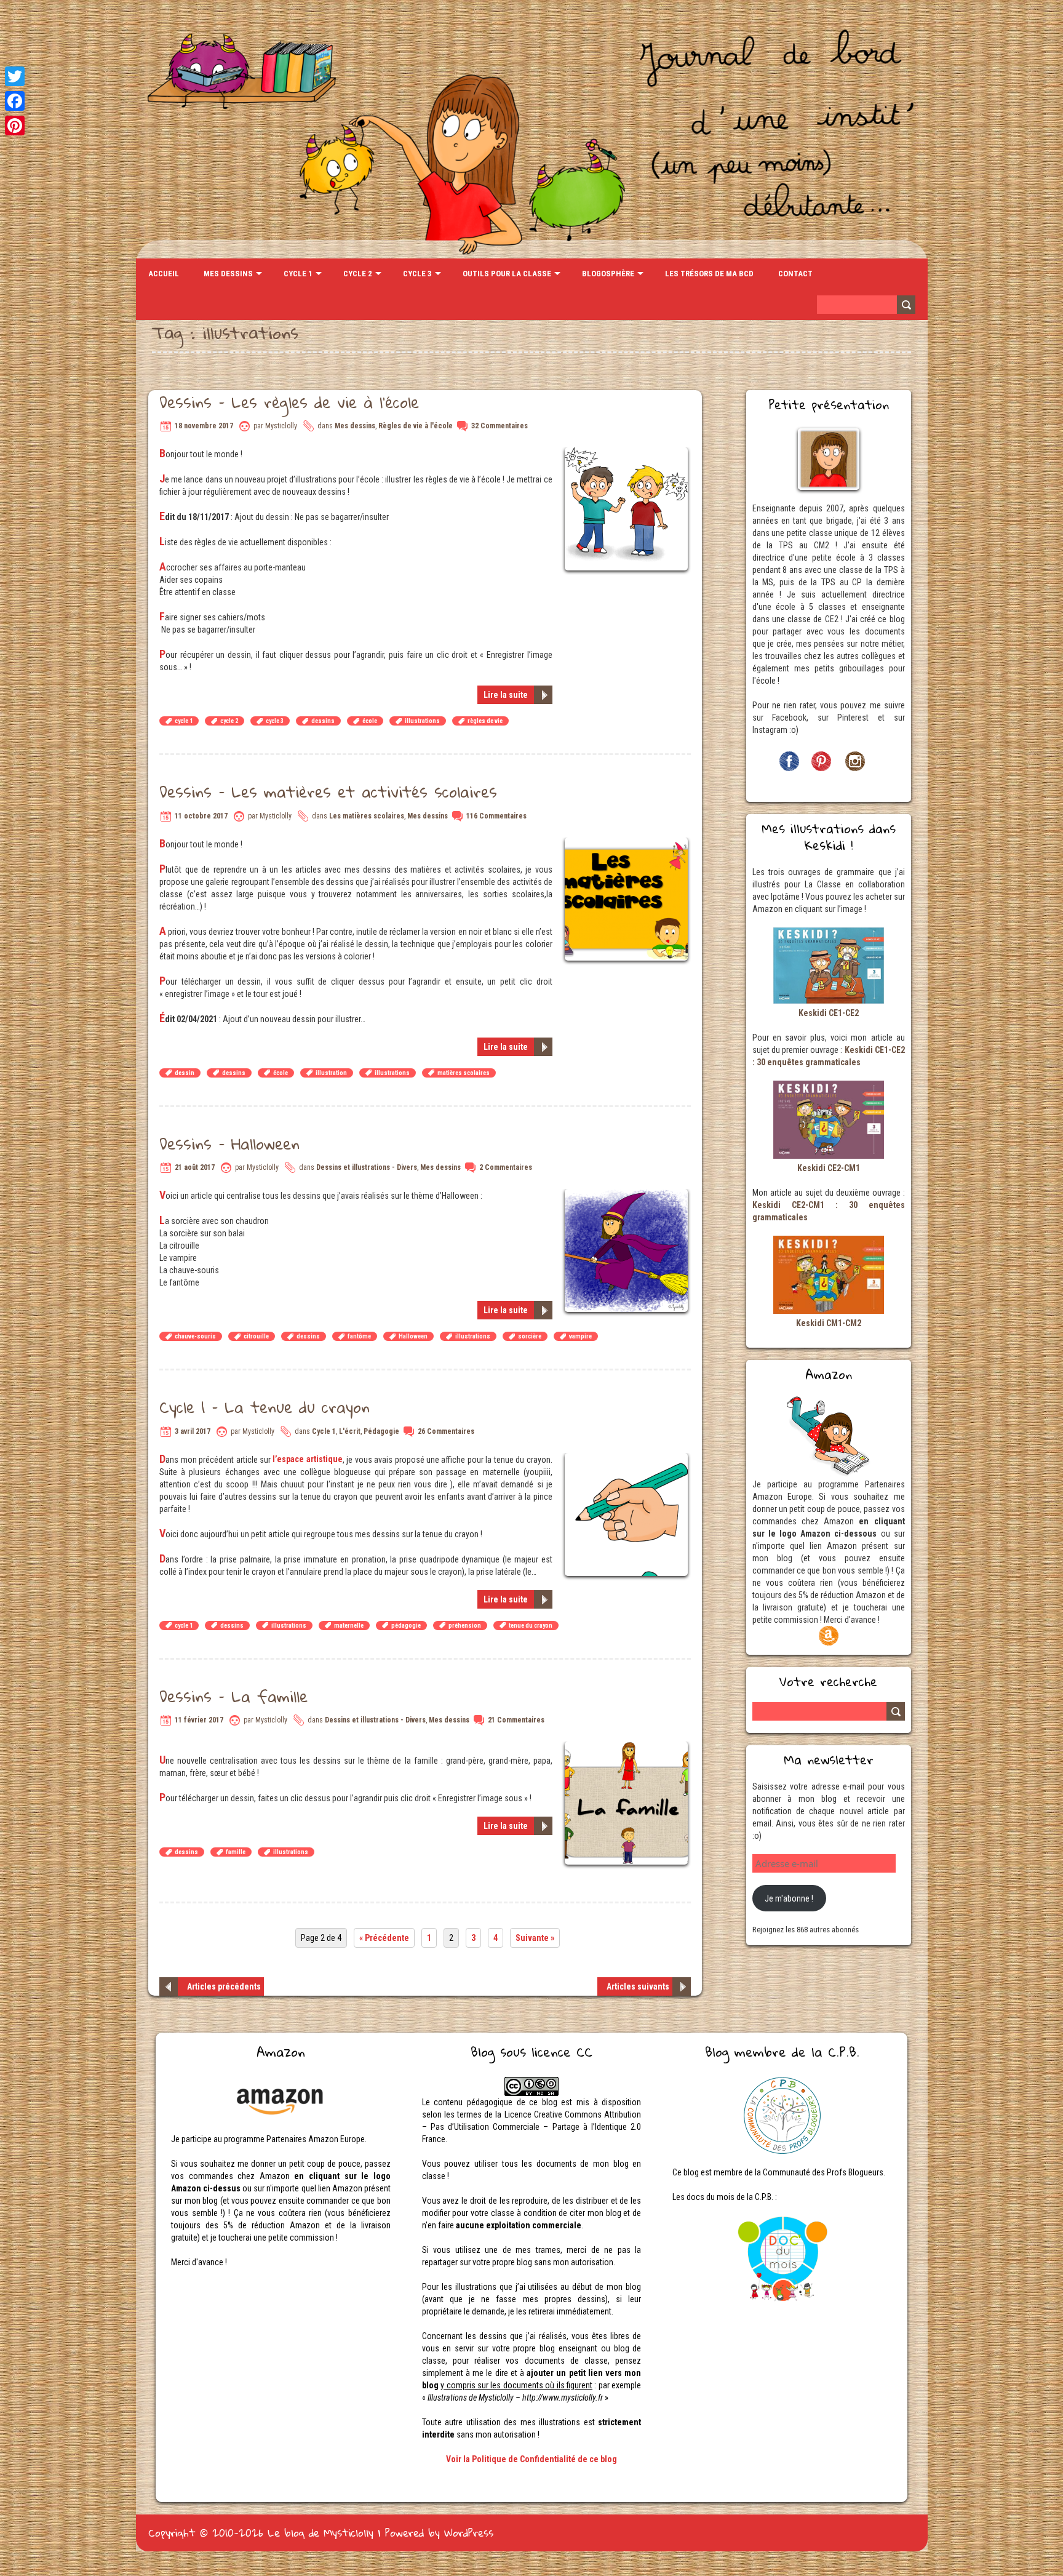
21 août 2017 (195, 1167)
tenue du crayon (531, 1626)
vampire (580, 1336)
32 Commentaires (500, 426)
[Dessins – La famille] (628, 1748)
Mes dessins (228, 274)
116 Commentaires (496, 816)
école (370, 721)
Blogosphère (608, 274)
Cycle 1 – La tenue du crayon (265, 1407)
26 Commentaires (446, 1431)
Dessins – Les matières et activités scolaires (328, 791)
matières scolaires (464, 1073)
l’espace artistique (307, 1459)
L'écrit (350, 1431)
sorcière (530, 1336)
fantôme (359, 1336)
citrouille (256, 1336)
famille (236, 1852)
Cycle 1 (298, 274)
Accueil (164, 274)
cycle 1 (184, 721)
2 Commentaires (506, 1167)
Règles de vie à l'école (416, 426)
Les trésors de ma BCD (709, 274)
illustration (331, 1073)
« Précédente (384, 1938)
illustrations (422, 721)
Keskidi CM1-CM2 (829, 1323)
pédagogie (406, 1626)
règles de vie (485, 721)
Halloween (413, 1336)
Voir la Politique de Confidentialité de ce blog (531, 2459)
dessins (323, 721)
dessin (185, 1073)
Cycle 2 (358, 274)
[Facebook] (15, 101)
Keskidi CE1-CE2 (829, 1013)
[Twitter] (15, 76)
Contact (795, 274)
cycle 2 (229, 721)
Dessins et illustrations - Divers (367, 1167)
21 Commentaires (516, 1720)
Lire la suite (506, 695)
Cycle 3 (417, 274)
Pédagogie (381, 1431)
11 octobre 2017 (201, 816)
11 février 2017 (199, 1720)
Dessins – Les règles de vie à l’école (289, 402)
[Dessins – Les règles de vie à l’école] (628, 454)
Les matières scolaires (367, 816)
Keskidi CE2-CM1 (829, 1168)
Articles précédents (224, 1986)
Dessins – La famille (233, 1696)
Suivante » (535, 1938)
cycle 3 (275, 721)
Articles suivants (638, 1986)
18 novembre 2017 (204, 426)
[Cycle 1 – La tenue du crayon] (628, 1459)
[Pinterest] (15, 126)
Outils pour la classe (507, 274)
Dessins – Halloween (229, 1143)
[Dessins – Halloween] (628, 1195)
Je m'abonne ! (789, 1898)
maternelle (349, 1626)
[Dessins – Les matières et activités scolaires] (628, 844)
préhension (465, 1626)
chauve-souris (195, 1336)
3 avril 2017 (193, 1431)
